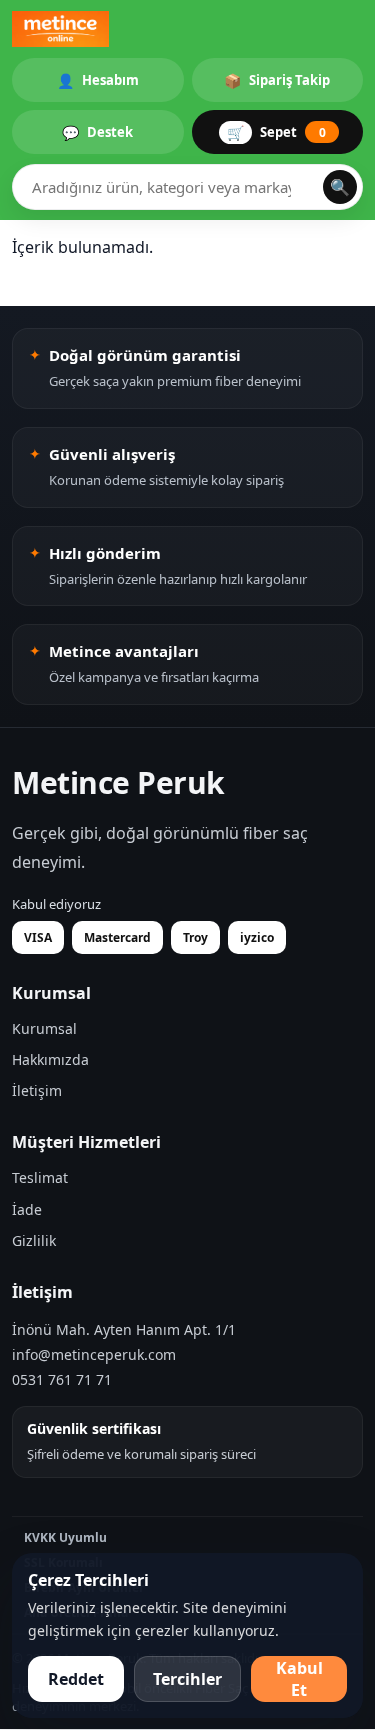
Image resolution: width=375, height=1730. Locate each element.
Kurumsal (44, 1028)
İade (27, 1209)
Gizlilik (34, 1240)
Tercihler (187, 1679)
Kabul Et (299, 1679)
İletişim (37, 1090)
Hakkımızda (50, 1059)
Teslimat (40, 1177)
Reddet (76, 1679)
